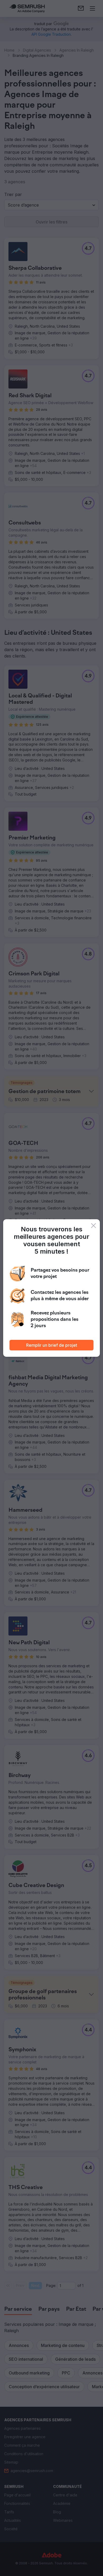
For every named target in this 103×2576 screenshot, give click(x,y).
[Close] (93, 1226)
